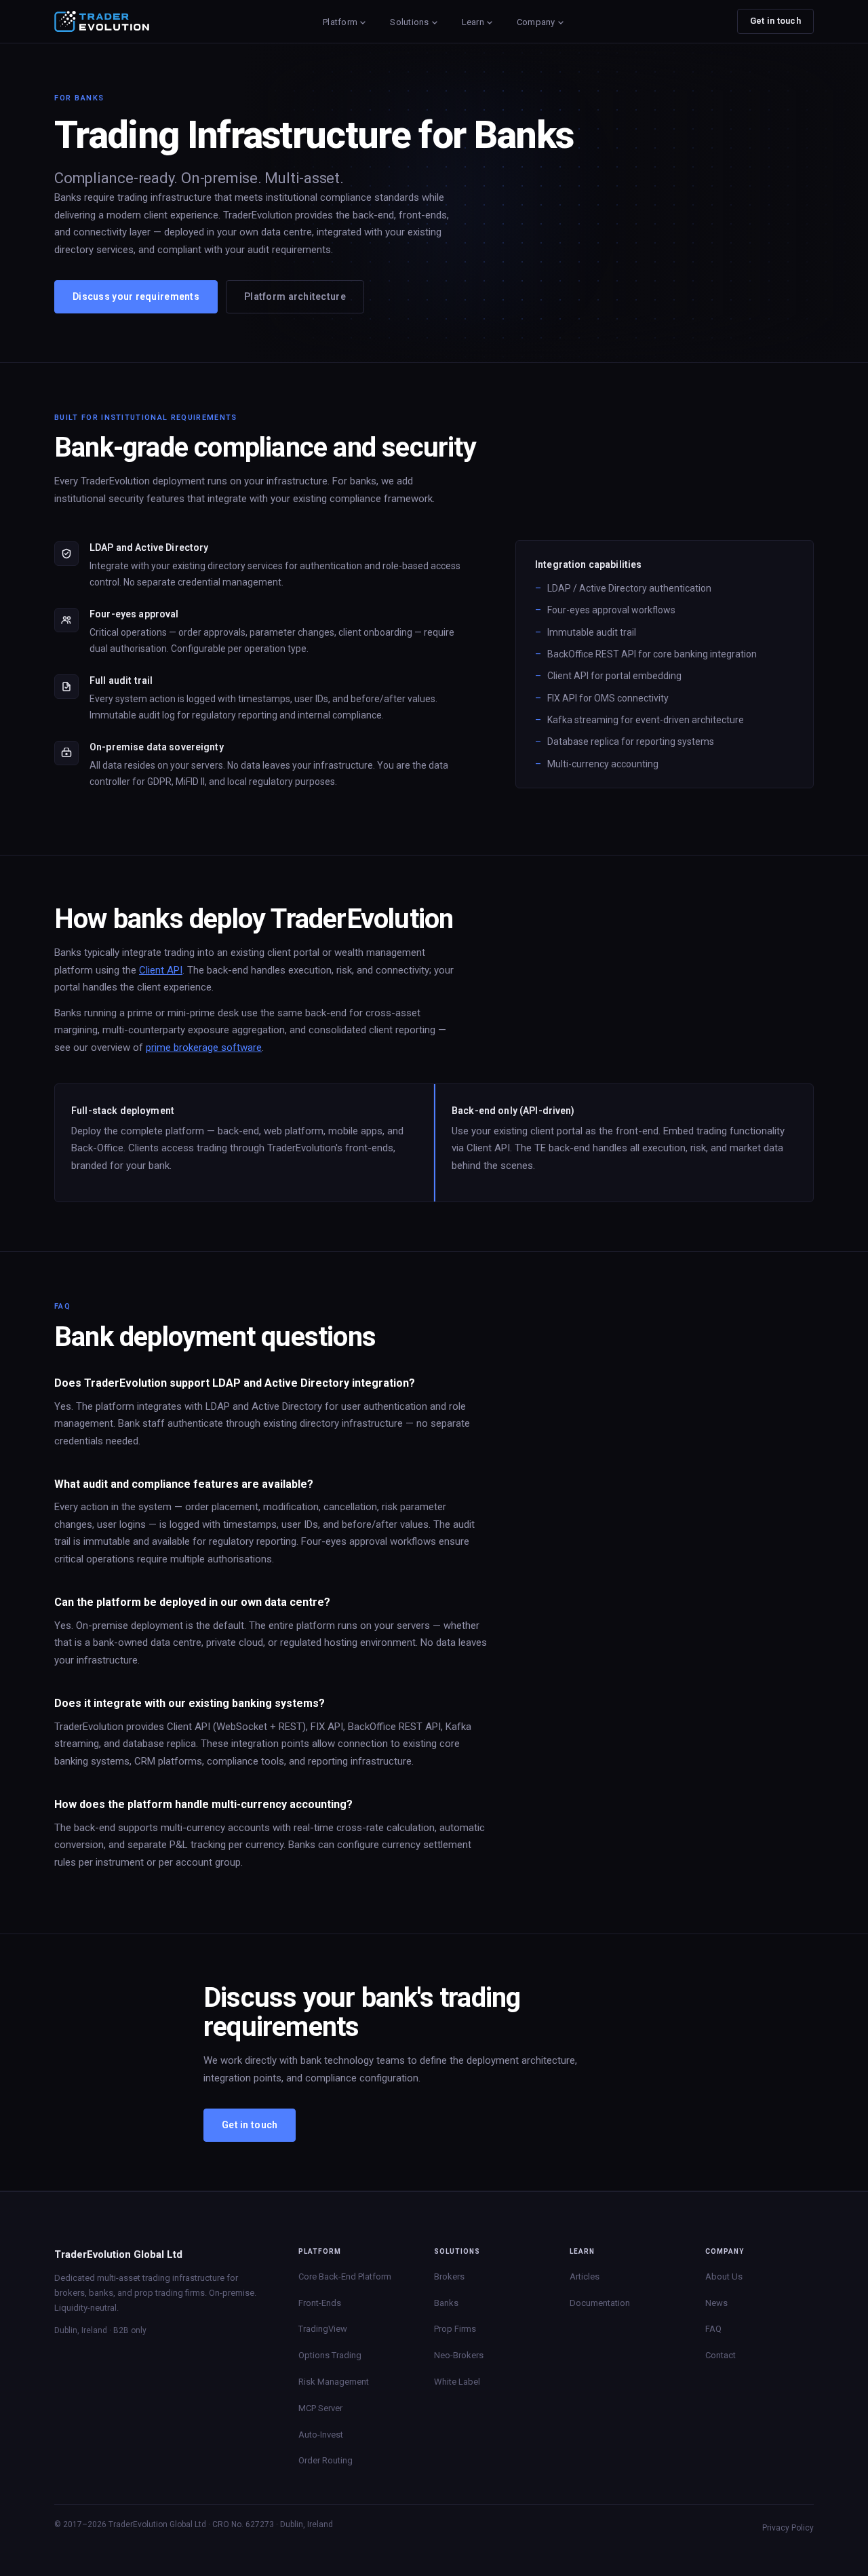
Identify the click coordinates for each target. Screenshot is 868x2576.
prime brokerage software (204, 1047)
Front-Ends (320, 2303)
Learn (473, 22)
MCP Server (320, 2408)
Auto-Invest (321, 2435)
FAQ (713, 2329)
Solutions (409, 22)
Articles (585, 2276)
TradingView (323, 2329)
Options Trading (330, 2355)
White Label (457, 2382)
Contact (721, 2355)
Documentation (600, 2303)
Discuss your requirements (136, 296)
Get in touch (775, 21)
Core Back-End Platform (345, 2276)
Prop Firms (455, 2329)
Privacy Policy (788, 2528)
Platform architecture (295, 296)
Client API (161, 970)
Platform (340, 22)
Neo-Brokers (459, 2355)
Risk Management (334, 2382)
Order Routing (325, 2460)
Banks (446, 2303)
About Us (724, 2276)
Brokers (449, 2276)
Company (536, 22)
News (716, 2303)
